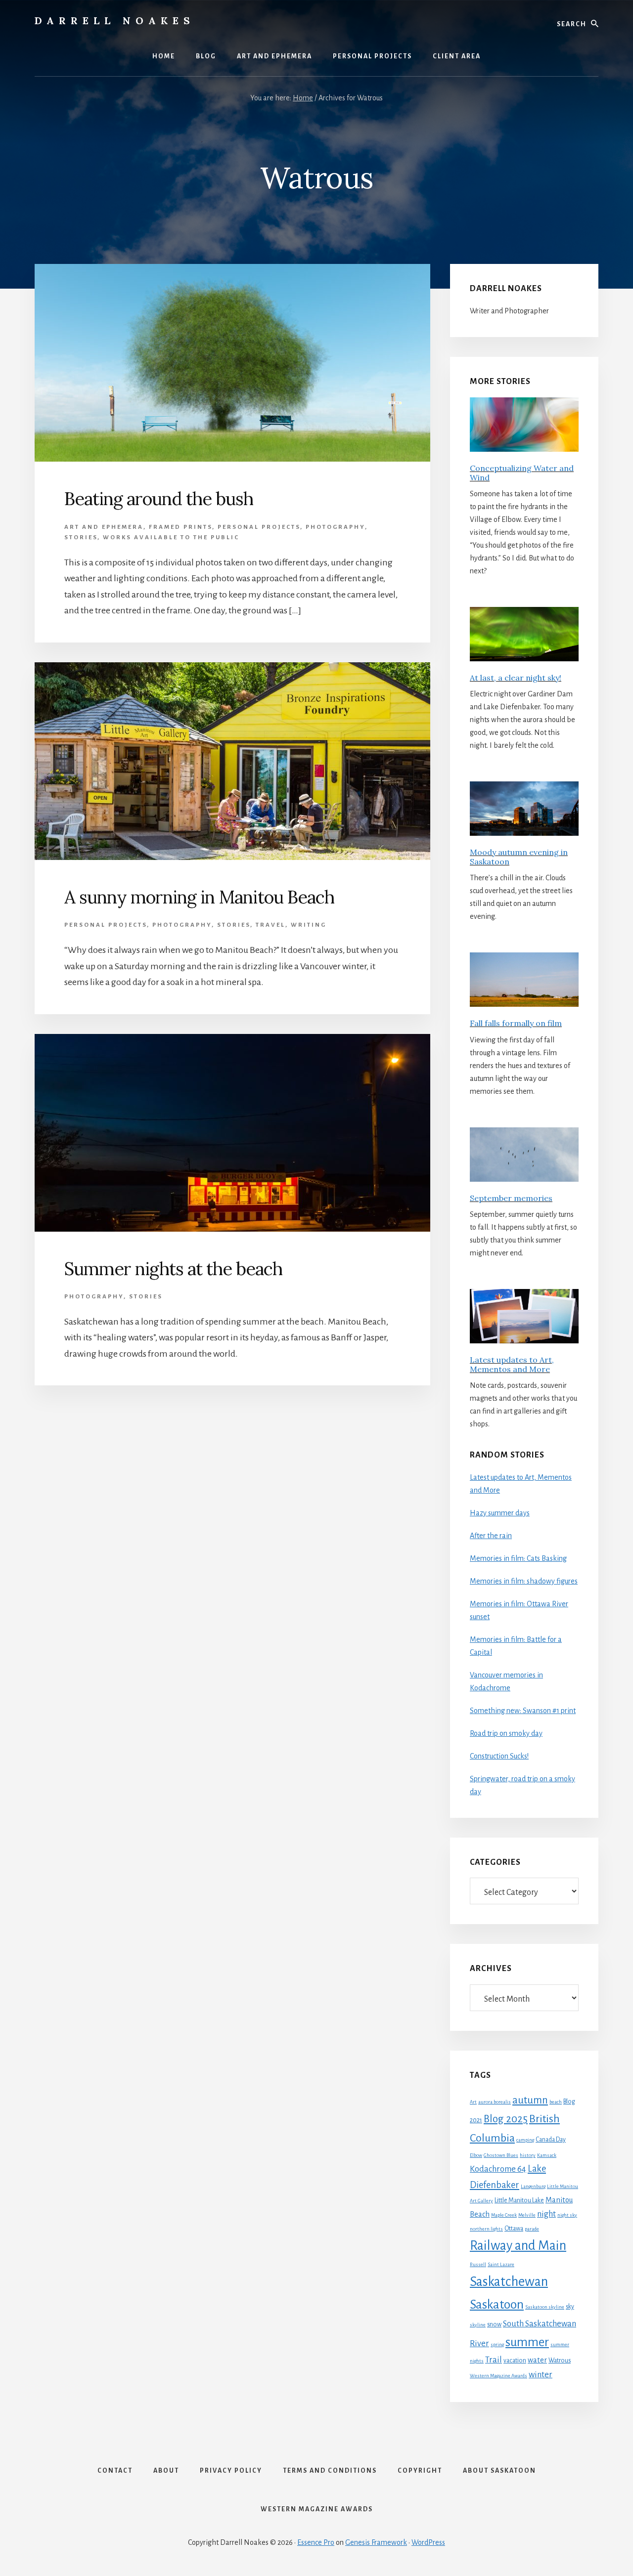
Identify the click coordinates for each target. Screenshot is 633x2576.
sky (570, 2307)
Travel (271, 925)
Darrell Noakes (115, 21)
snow (494, 2324)
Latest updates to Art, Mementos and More (512, 1364)
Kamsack (547, 2155)
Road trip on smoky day (506, 1733)
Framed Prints (181, 527)
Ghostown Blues (501, 2155)
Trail (494, 2360)
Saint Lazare (501, 2264)
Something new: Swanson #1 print (523, 1711)
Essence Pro (316, 2542)
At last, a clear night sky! (516, 678)
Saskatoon (497, 2305)
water (537, 2360)
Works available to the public (171, 537)
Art (473, 2102)
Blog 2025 (506, 2119)
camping (525, 2140)
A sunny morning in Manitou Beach (199, 897)
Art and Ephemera (104, 527)
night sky (567, 2215)
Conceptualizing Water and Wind (522, 473)
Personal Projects (259, 527)
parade (532, 2229)
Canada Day (551, 2140)
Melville (527, 2215)
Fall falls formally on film (516, 1023)
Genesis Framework (376, 2542)
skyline (478, 2325)
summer (527, 2342)
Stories (81, 537)
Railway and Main (518, 2246)
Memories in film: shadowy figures (524, 1581)
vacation (515, 2361)
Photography (335, 527)
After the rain (491, 1536)
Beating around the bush (159, 499)
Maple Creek (504, 2215)
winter (541, 2375)
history (528, 2155)
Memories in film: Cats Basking (518, 1558)
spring (497, 2344)
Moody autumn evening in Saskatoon (519, 857)
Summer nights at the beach (173, 1269)
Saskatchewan (509, 2282)
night (546, 2214)
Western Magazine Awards (498, 2376)
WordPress (428, 2542)
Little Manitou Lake (519, 2200)
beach (556, 2102)
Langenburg (533, 2186)
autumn (530, 2100)
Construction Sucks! (499, 1756)
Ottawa (514, 2229)
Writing (309, 925)
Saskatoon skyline (545, 2307)
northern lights (486, 2229)
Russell (478, 2264)
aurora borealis (495, 2102)
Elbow (476, 2155)
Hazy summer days (500, 1513)
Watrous (560, 2361)
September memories (511, 1198)
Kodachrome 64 (498, 2169)
